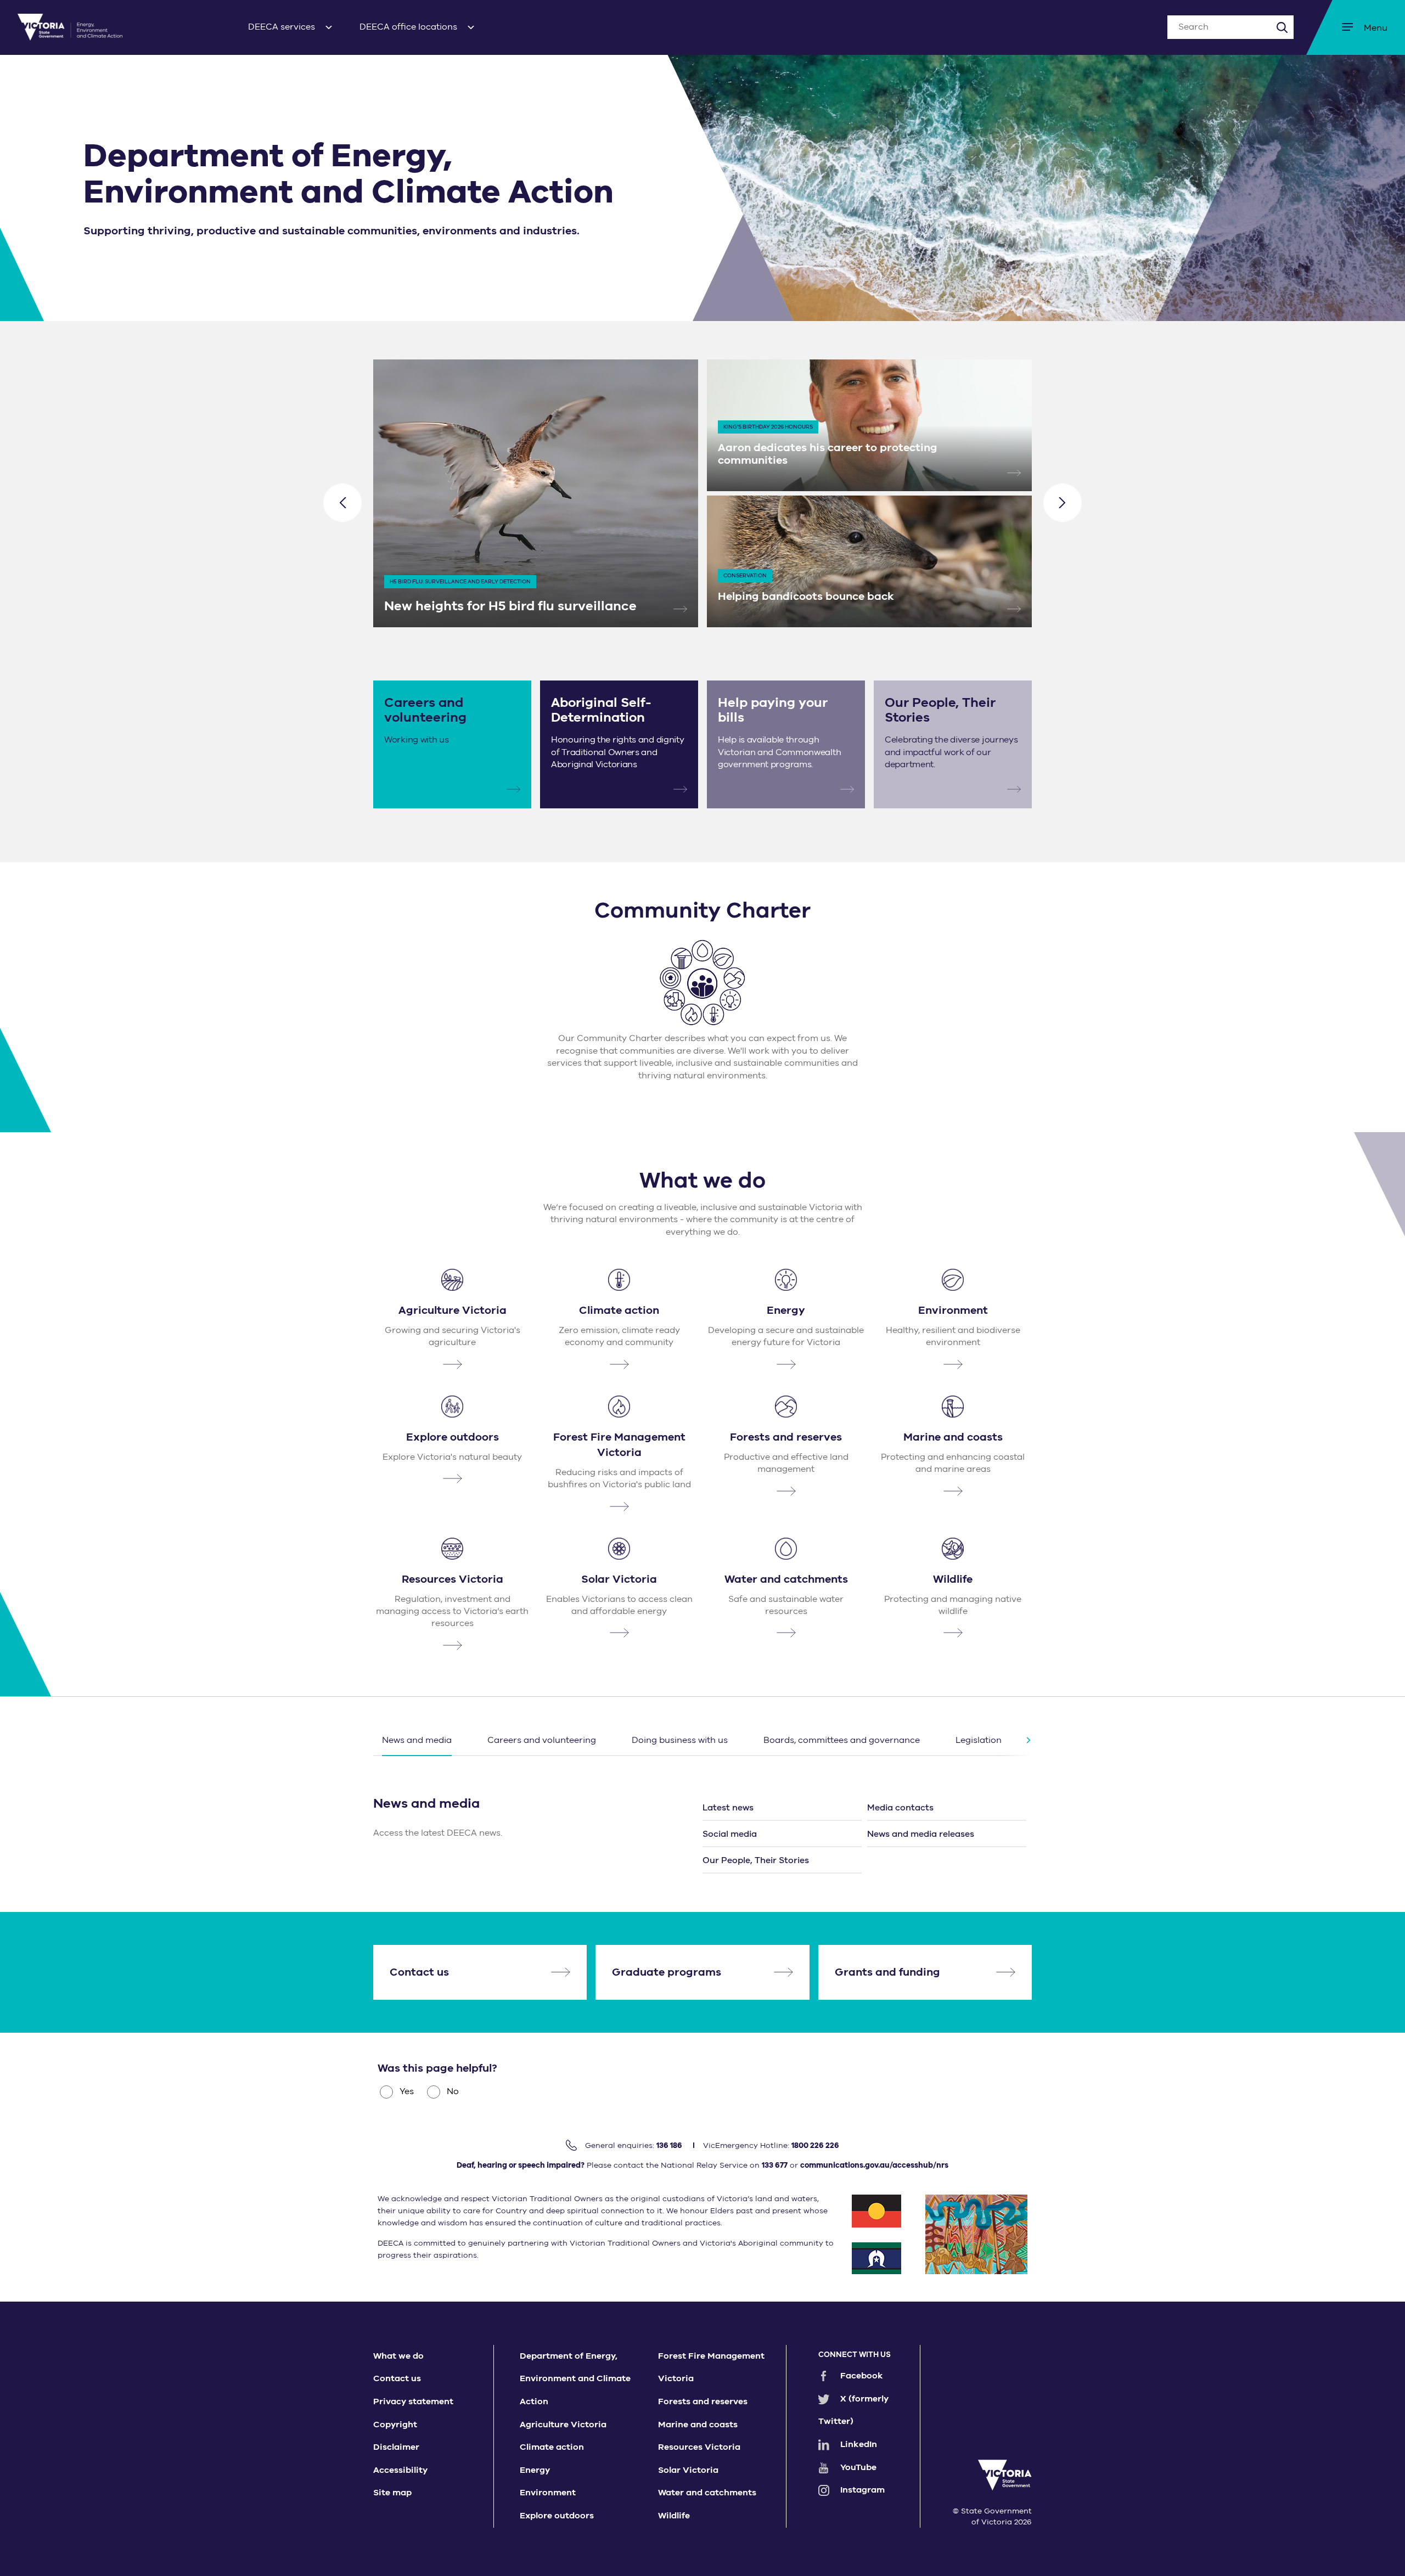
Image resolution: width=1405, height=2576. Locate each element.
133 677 (775, 2165)
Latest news (728, 1808)
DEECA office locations (408, 27)
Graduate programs (667, 1972)
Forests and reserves (703, 2401)
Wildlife (674, 2516)
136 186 (669, 2145)
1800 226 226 (815, 2145)
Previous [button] (342, 503)
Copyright (395, 2425)
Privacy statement (413, 2401)
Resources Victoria (699, 2447)
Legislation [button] (979, 1740)
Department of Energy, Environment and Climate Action (575, 2379)
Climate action (552, 2447)
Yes (407, 2091)
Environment (548, 2493)
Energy (535, 2470)
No (453, 2091)
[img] (70, 27)
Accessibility (400, 2470)
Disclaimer (396, 2447)
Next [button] (1063, 503)
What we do (398, 2356)
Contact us (419, 1972)
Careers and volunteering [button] (542, 1740)
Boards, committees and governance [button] (842, 1740)
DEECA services (282, 27)
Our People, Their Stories (756, 1860)
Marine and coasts (698, 2425)
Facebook (862, 2376)
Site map (392, 2493)
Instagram (862, 2490)
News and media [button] (417, 1740)
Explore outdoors (557, 2516)
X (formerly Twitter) (853, 2410)
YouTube (858, 2467)
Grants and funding (887, 1972)
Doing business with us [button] (680, 1740)
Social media (730, 1834)
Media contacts (900, 1808)
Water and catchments (707, 2493)
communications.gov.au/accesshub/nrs (874, 2165)
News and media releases (921, 1834)
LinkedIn (859, 2444)
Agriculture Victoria (563, 2425)
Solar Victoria (688, 2470)
